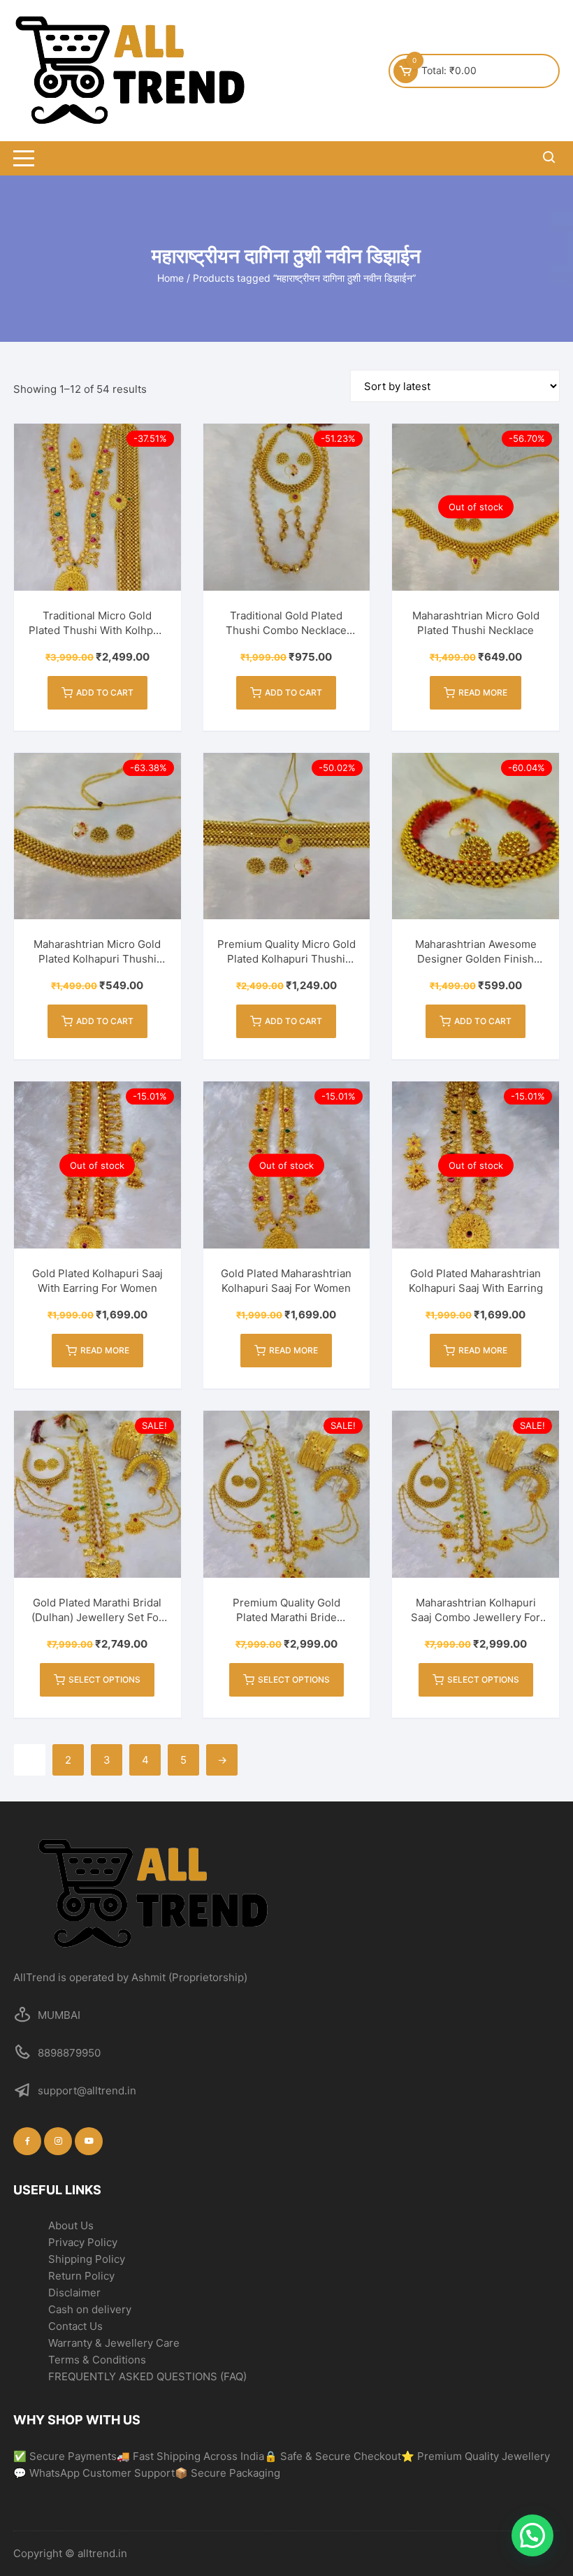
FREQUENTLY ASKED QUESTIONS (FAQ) (147, 2376)
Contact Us (75, 2326)
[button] (532, 2535)
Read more (483, 692)
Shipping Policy (87, 2259)
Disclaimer (74, 2293)
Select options (104, 1679)
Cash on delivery (90, 2309)
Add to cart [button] (105, 692)
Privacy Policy (83, 2242)
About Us (71, 2225)
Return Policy (81, 2276)
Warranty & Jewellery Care (114, 2343)
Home (171, 278)
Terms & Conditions (97, 2360)
